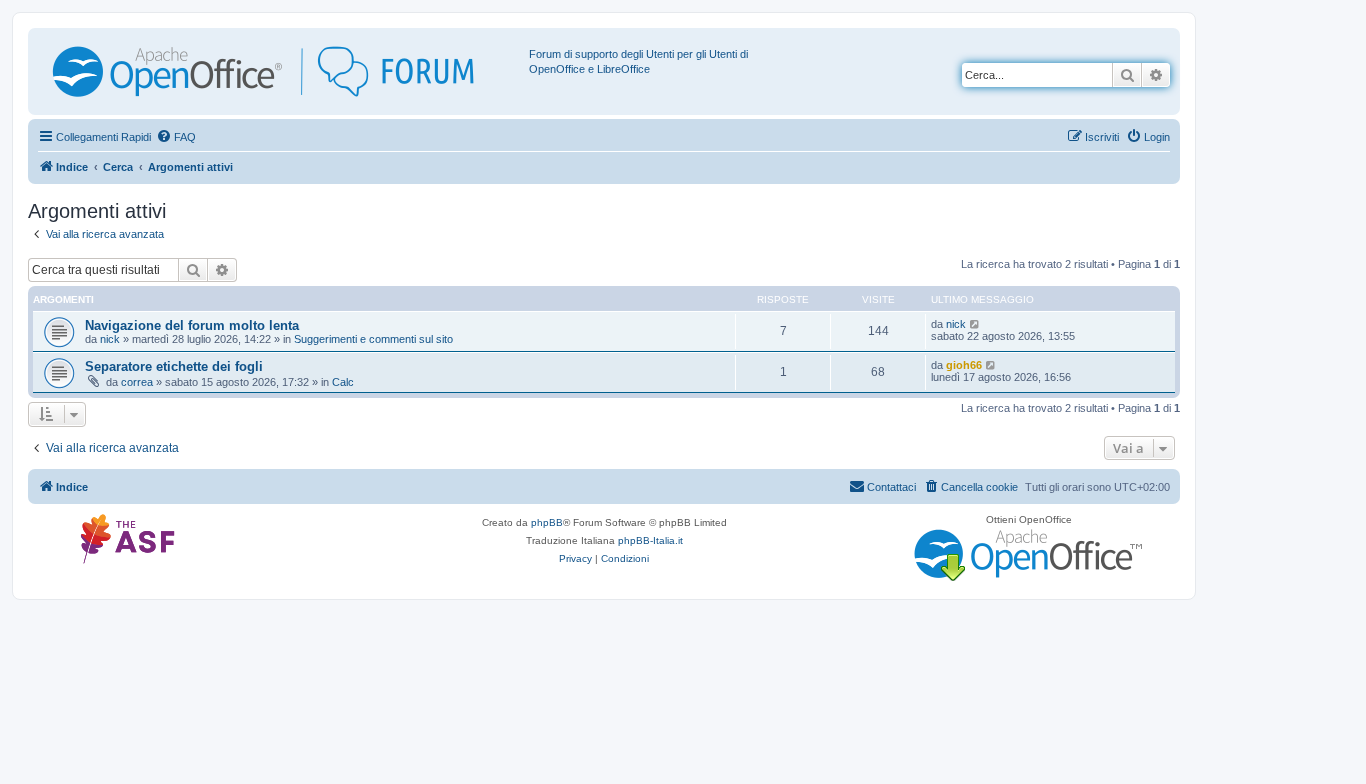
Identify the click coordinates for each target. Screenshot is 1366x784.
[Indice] (281, 71)
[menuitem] (176, 137)
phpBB (547, 522)
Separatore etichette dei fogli (174, 366)
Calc (343, 382)
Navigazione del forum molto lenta (192, 325)
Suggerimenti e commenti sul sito (373, 339)
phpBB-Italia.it (650, 540)
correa (137, 382)
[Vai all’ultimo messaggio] (975, 324)
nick (110, 339)
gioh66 (964, 365)
